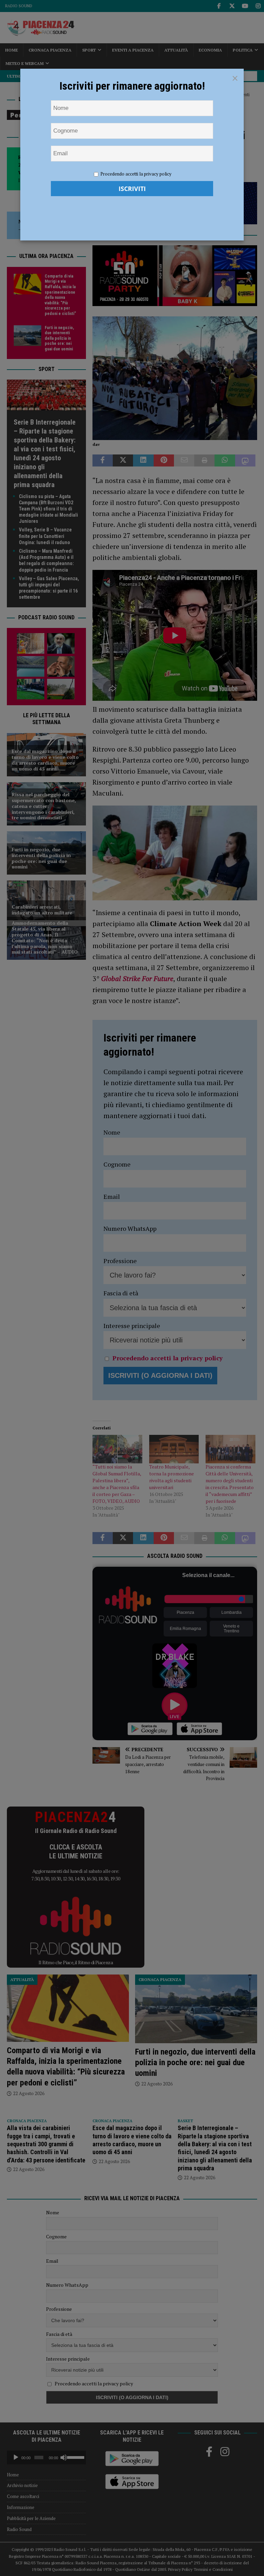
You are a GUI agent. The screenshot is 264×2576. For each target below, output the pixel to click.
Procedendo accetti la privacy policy (136, 174)
